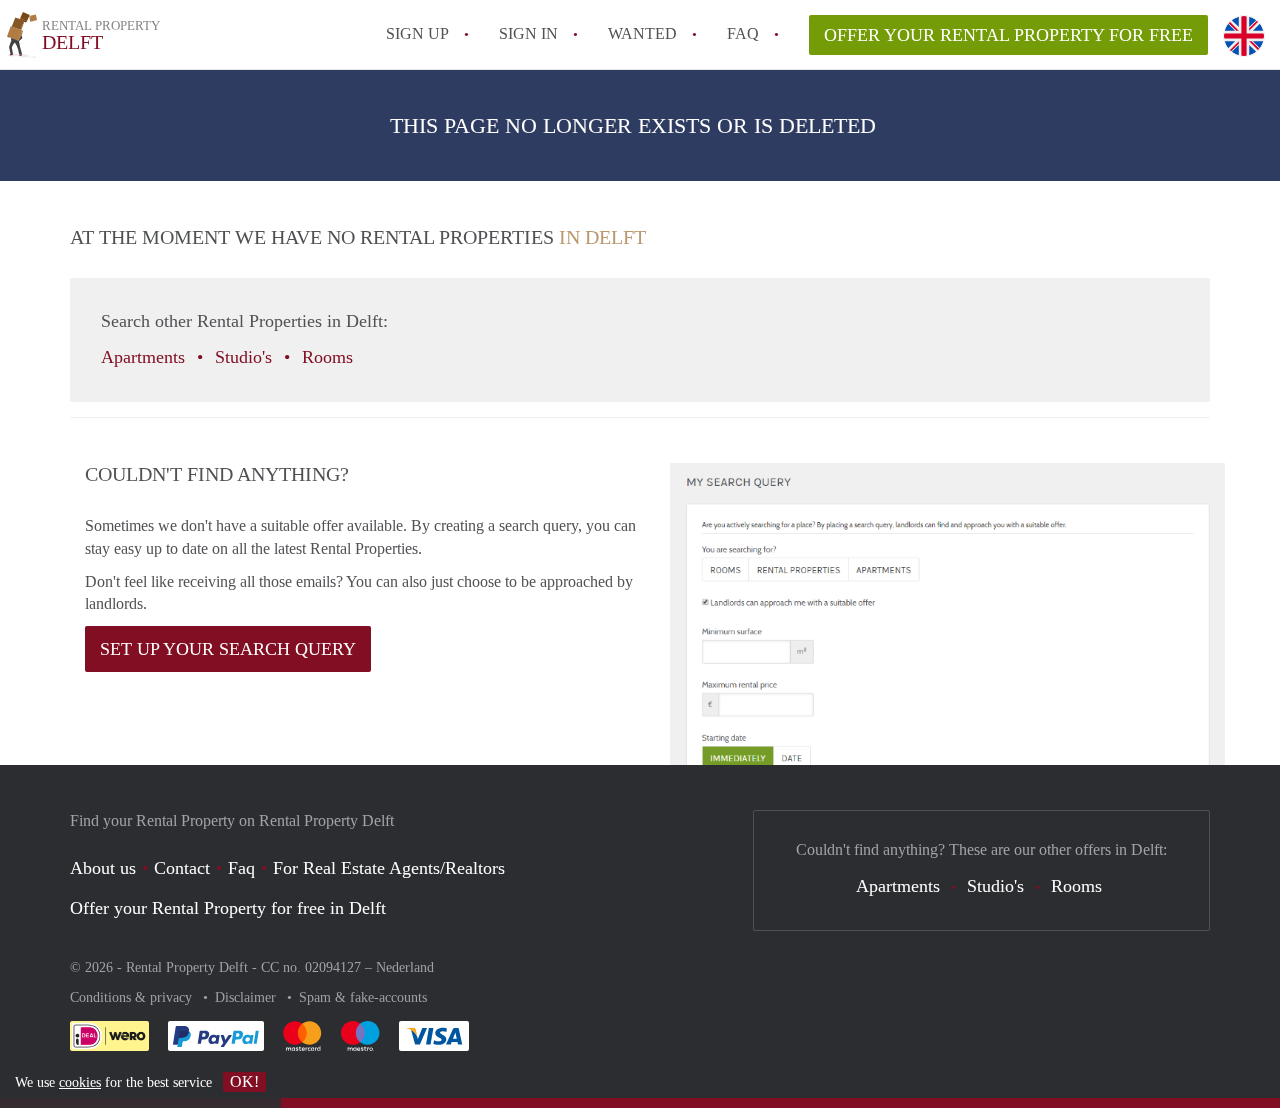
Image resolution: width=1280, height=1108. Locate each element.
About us (103, 868)
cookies (80, 1082)
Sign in (528, 33)
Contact (182, 868)
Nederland (405, 967)
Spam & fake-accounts (363, 997)
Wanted (642, 33)
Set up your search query (228, 649)
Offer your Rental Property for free (1008, 35)
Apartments (145, 357)
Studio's (246, 357)
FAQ (743, 33)
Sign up (417, 33)
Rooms (330, 357)
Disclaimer (247, 997)
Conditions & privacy (133, 997)
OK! (244, 1081)
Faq (241, 868)
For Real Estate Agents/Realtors (389, 868)
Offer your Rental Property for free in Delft (228, 908)
